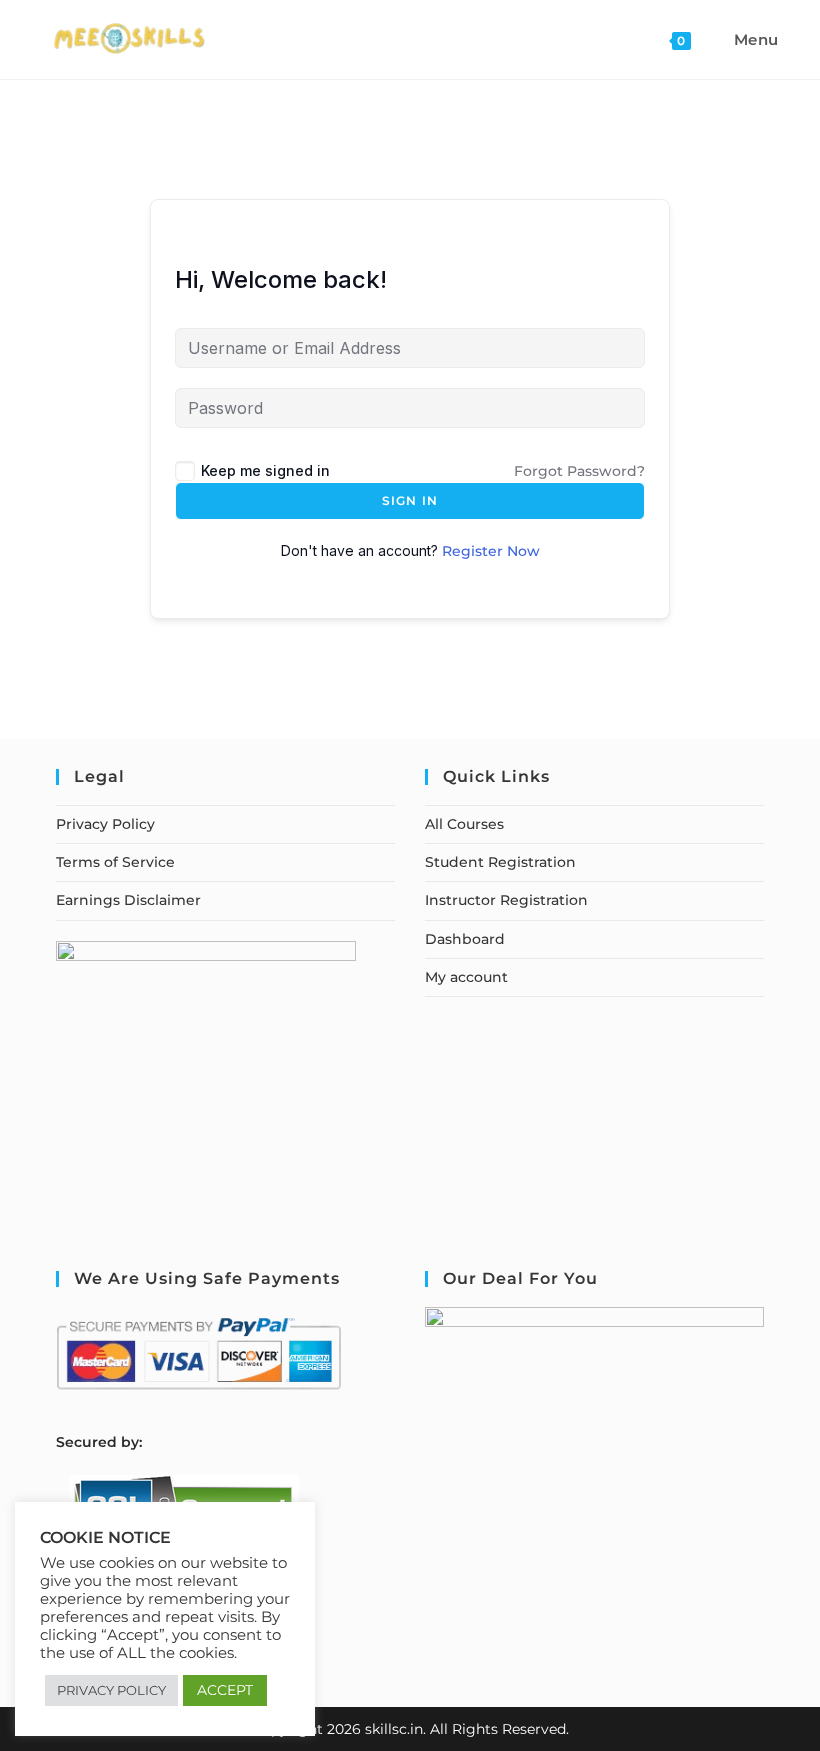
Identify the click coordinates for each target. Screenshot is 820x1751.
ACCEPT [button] (225, 1690)
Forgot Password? (579, 471)
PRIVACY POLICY (111, 1690)
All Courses (464, 824)
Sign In (410, 500)
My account (466, 977)
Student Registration (500, 862)
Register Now (491, 551)
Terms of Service (115, 862)
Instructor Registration (506, 900)
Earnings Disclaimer (128, 900)
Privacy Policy (105, 824)
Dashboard (465, 939)
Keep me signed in (265, 470)
